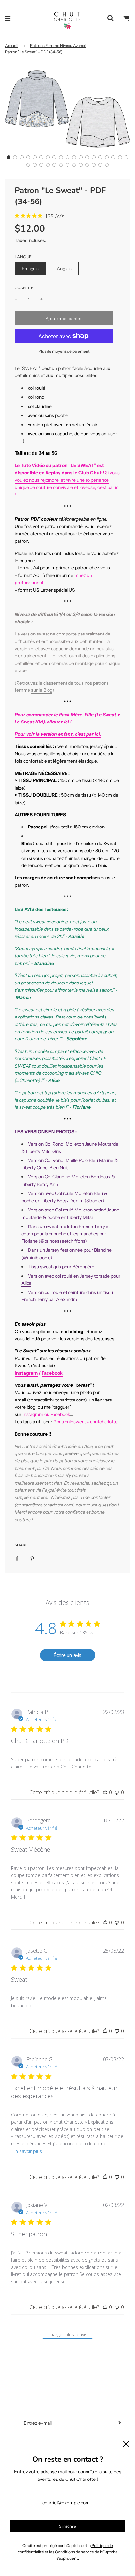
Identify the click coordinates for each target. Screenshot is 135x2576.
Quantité (24, 288)
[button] (9, 157)
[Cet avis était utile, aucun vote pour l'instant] (105, 1792)
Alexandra (67, 1299)
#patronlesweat (69, 1422)
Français (30, 269)
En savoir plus (27, 2151)
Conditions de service (75, 2552)
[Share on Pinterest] (32, 1558)
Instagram (26, 1373)
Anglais (64, 269)
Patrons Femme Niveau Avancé (58, 46)
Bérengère (83, 1267)
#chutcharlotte (102, 1422)
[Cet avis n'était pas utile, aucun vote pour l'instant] (117, 1792)
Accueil (12, 46)
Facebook (52, 1373)
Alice (26, 1283)
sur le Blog (42, 690)
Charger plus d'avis (67, 2334)
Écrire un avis (67, 1655)
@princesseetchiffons (63, 1241)
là (38, 1339)
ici (28, 1339)
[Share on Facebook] (17, 1558)
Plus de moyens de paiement (64, 351)
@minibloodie (37, 1258)
